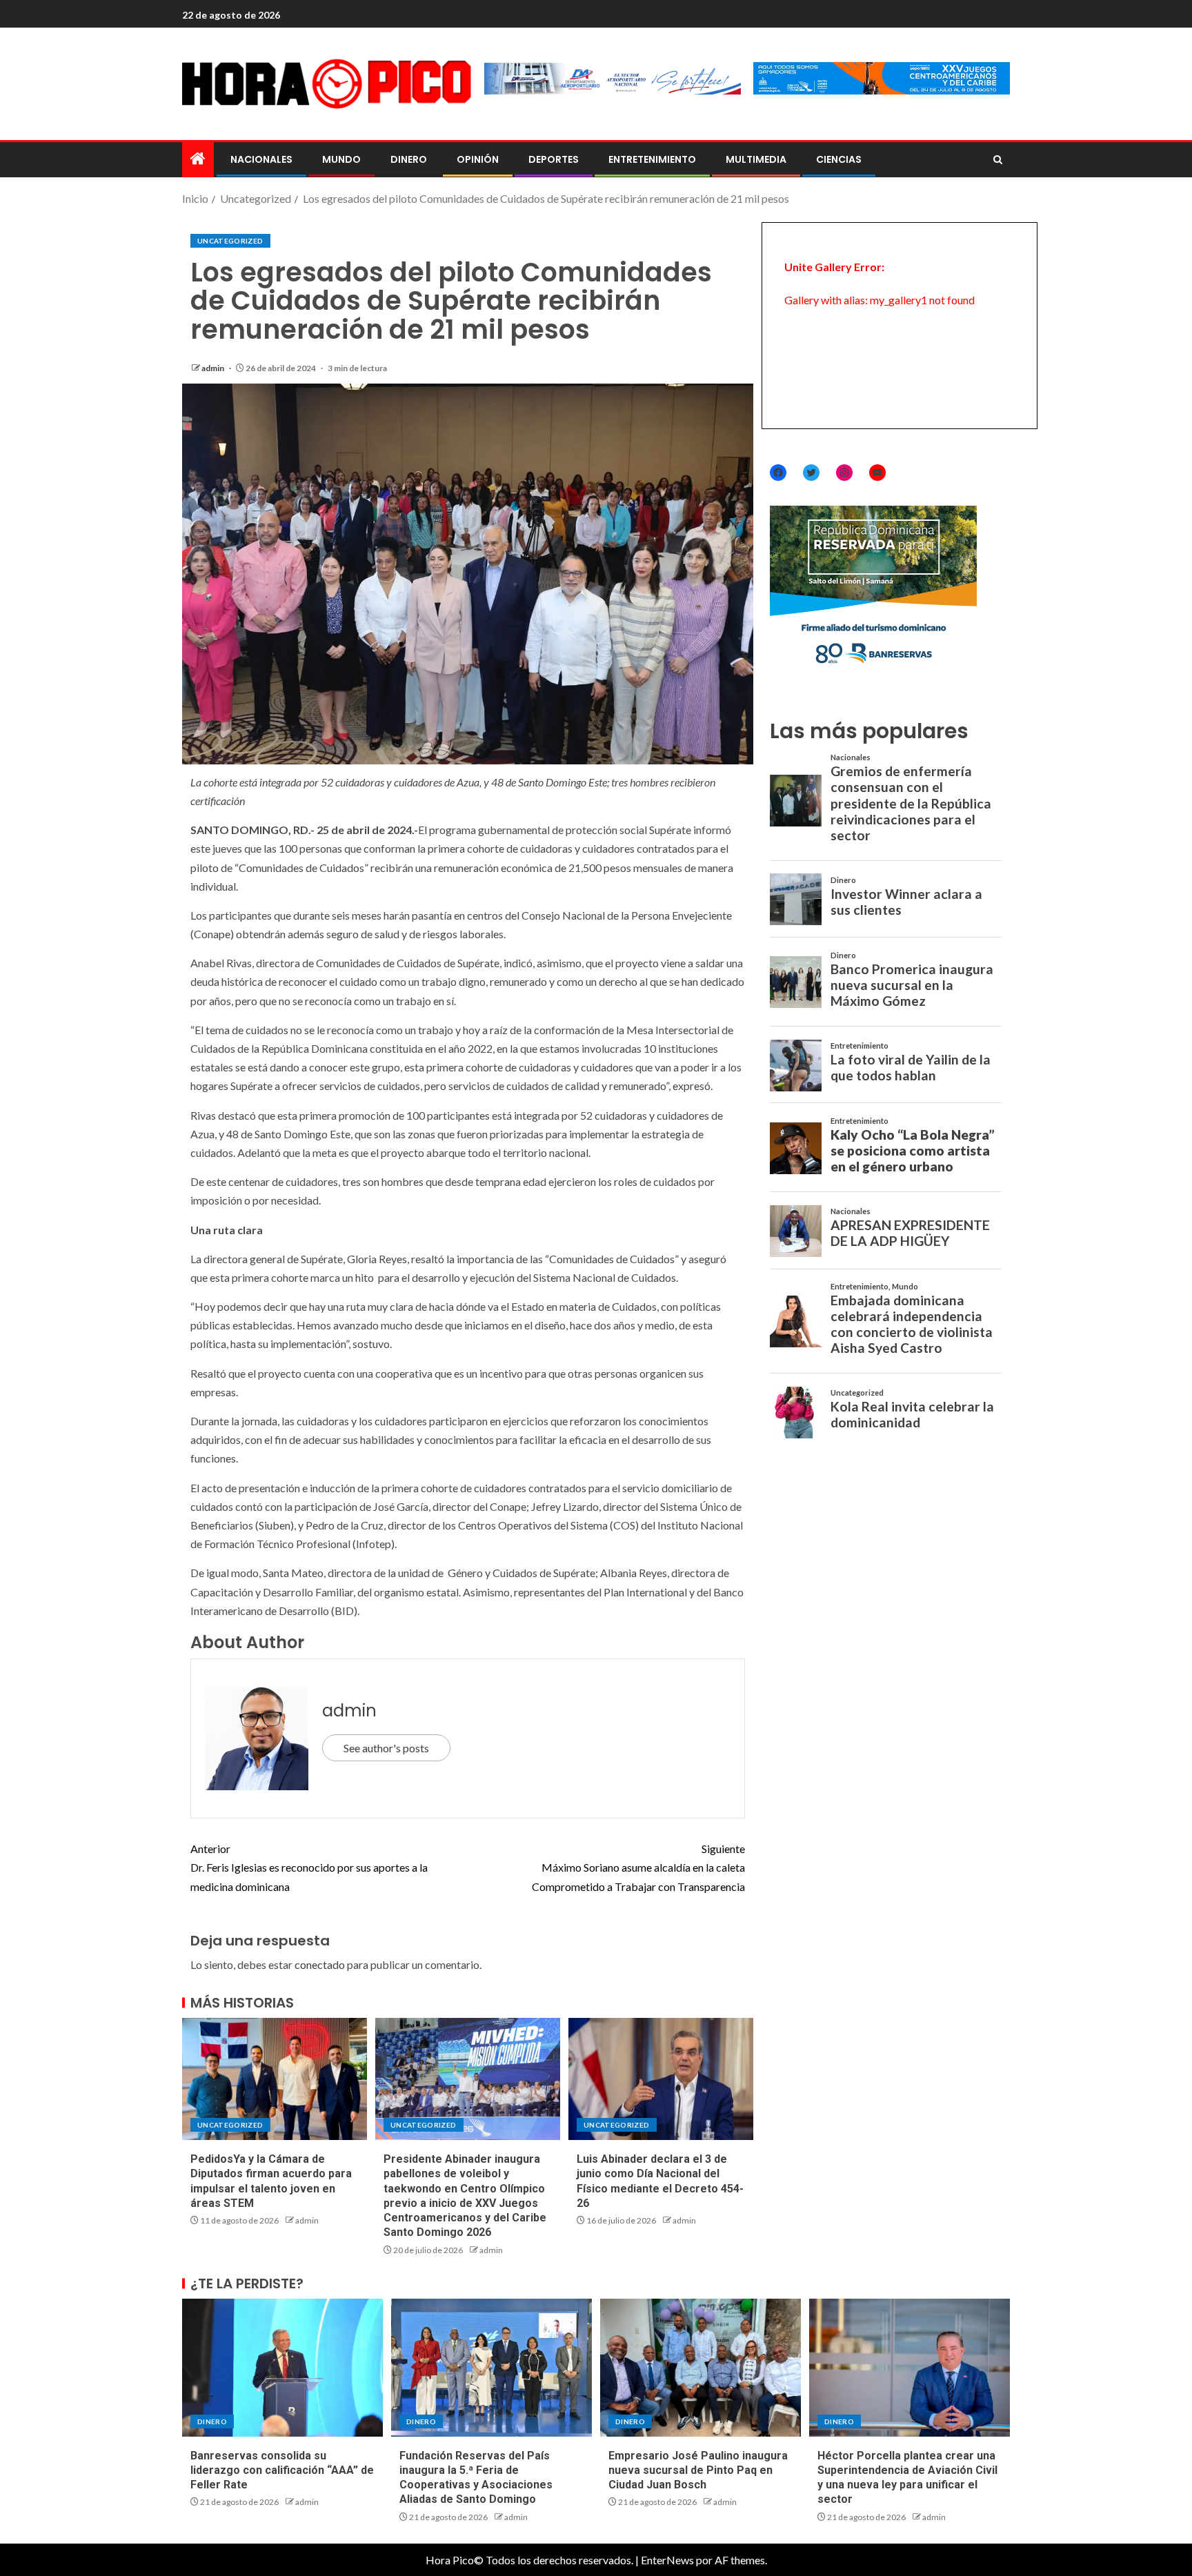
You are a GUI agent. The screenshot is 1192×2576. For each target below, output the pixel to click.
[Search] (998, 160)
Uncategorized (230, 241)
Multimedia (756, 159)
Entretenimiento (652, 159)
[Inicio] (198, 159)
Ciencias (839, 159)
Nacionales (261, 159)
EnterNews (667, 2560)
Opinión (478, 159)
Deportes (554, 159)
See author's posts (386, 1748)
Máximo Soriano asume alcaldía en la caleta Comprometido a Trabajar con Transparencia (638, 1867)
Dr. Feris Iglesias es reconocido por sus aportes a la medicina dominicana (309, 1867)
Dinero (409, 159)
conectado (320, 1964)
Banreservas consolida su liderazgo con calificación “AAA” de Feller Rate (282, 2470)
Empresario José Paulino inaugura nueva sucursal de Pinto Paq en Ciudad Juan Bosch (698, 2470)
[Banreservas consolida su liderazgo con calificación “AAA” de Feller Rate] (282, 2368)
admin (213, 368)
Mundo (341, 159)
